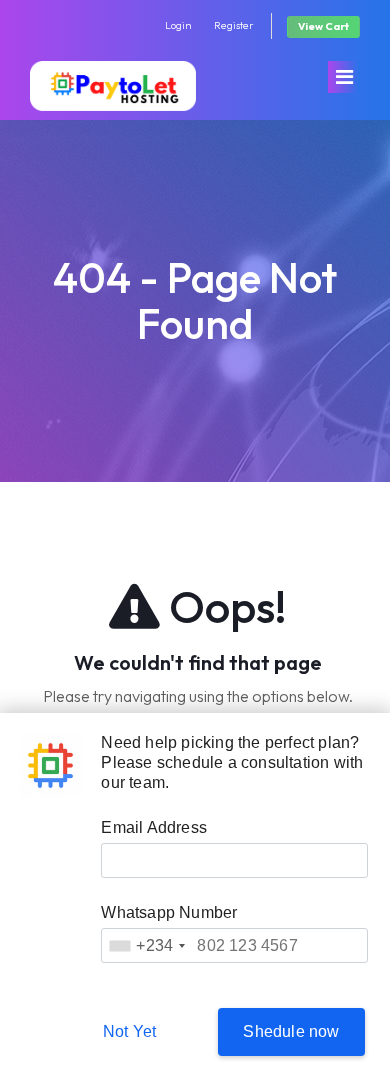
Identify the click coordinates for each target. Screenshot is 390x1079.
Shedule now (291, 1031)
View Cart (323, 26)
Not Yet (129, 1031)
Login (178, 25)
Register (234, 25)
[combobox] (146, 945)
